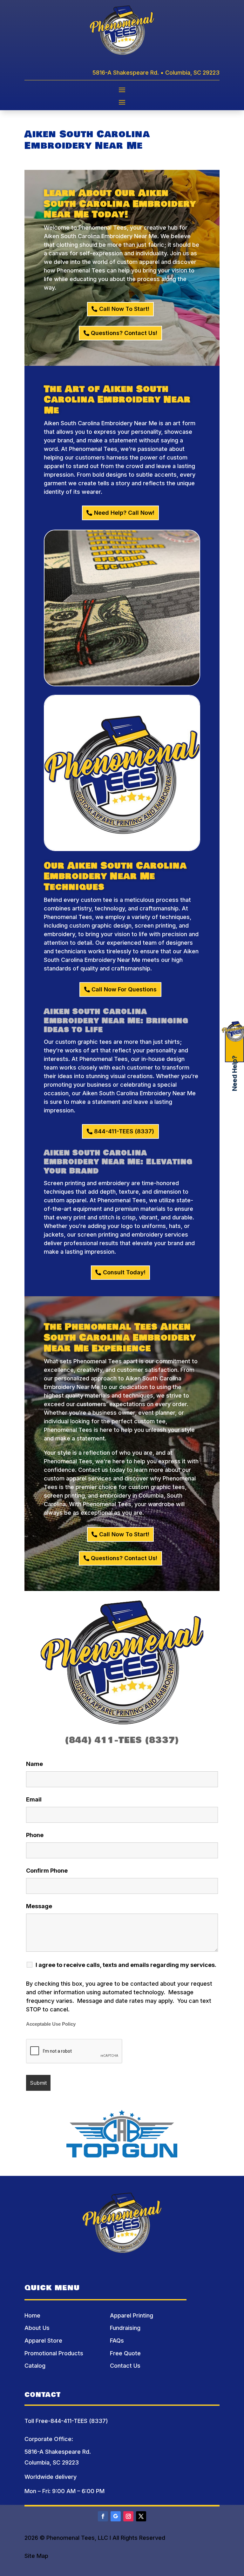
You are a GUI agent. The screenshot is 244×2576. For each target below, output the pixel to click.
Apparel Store (43, 2341)
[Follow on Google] (116, 2516)
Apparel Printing (132, 2315)
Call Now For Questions (124, 989)
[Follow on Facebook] (103, 2516)
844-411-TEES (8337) (124, 1131)
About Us (37, 2328)
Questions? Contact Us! (124, 333)
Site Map (36, 2556)
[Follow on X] (141, 2516)
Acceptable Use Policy (51, 2024)
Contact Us (125, 2366)
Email (34, 1799)
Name (34, 1764)
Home (32, 2315)
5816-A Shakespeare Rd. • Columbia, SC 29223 (156, 73)
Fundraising (125, 2328)
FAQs (117, 2341)
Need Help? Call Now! (124, 513)
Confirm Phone (47, 1871)
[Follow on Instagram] (128, 2516)
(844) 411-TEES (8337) (122, 1740)
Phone (35, 1835)
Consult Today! (124, 1272)
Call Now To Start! (124, 309)
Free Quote (125, 2353)
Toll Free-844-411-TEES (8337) (66, 2421)
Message (39, 1906)
